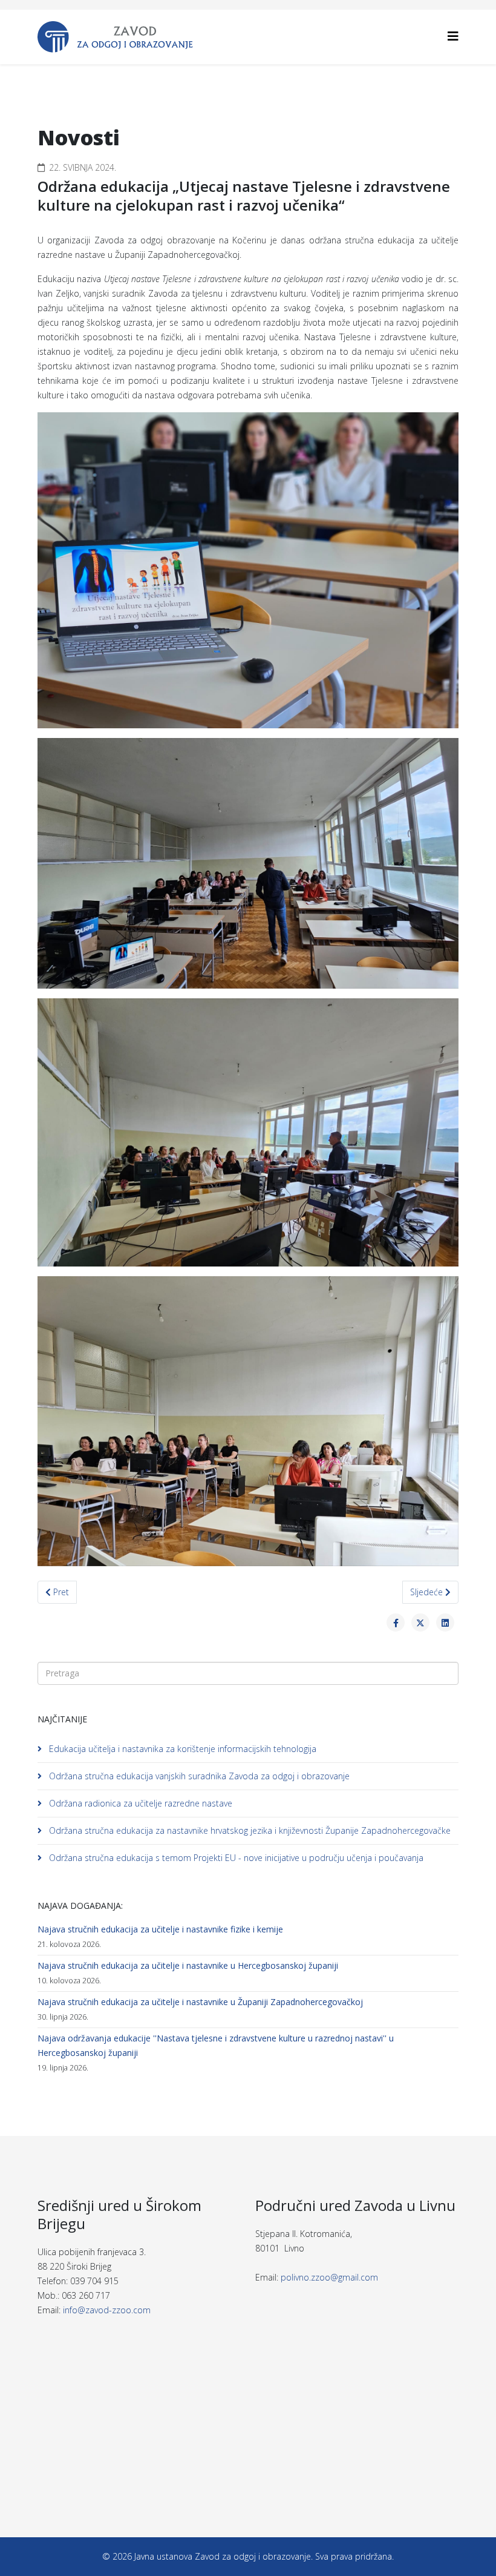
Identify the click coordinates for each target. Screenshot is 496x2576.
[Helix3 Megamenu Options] (453, 36)
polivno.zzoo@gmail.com (329, 2277)
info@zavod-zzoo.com (107, 2310)
